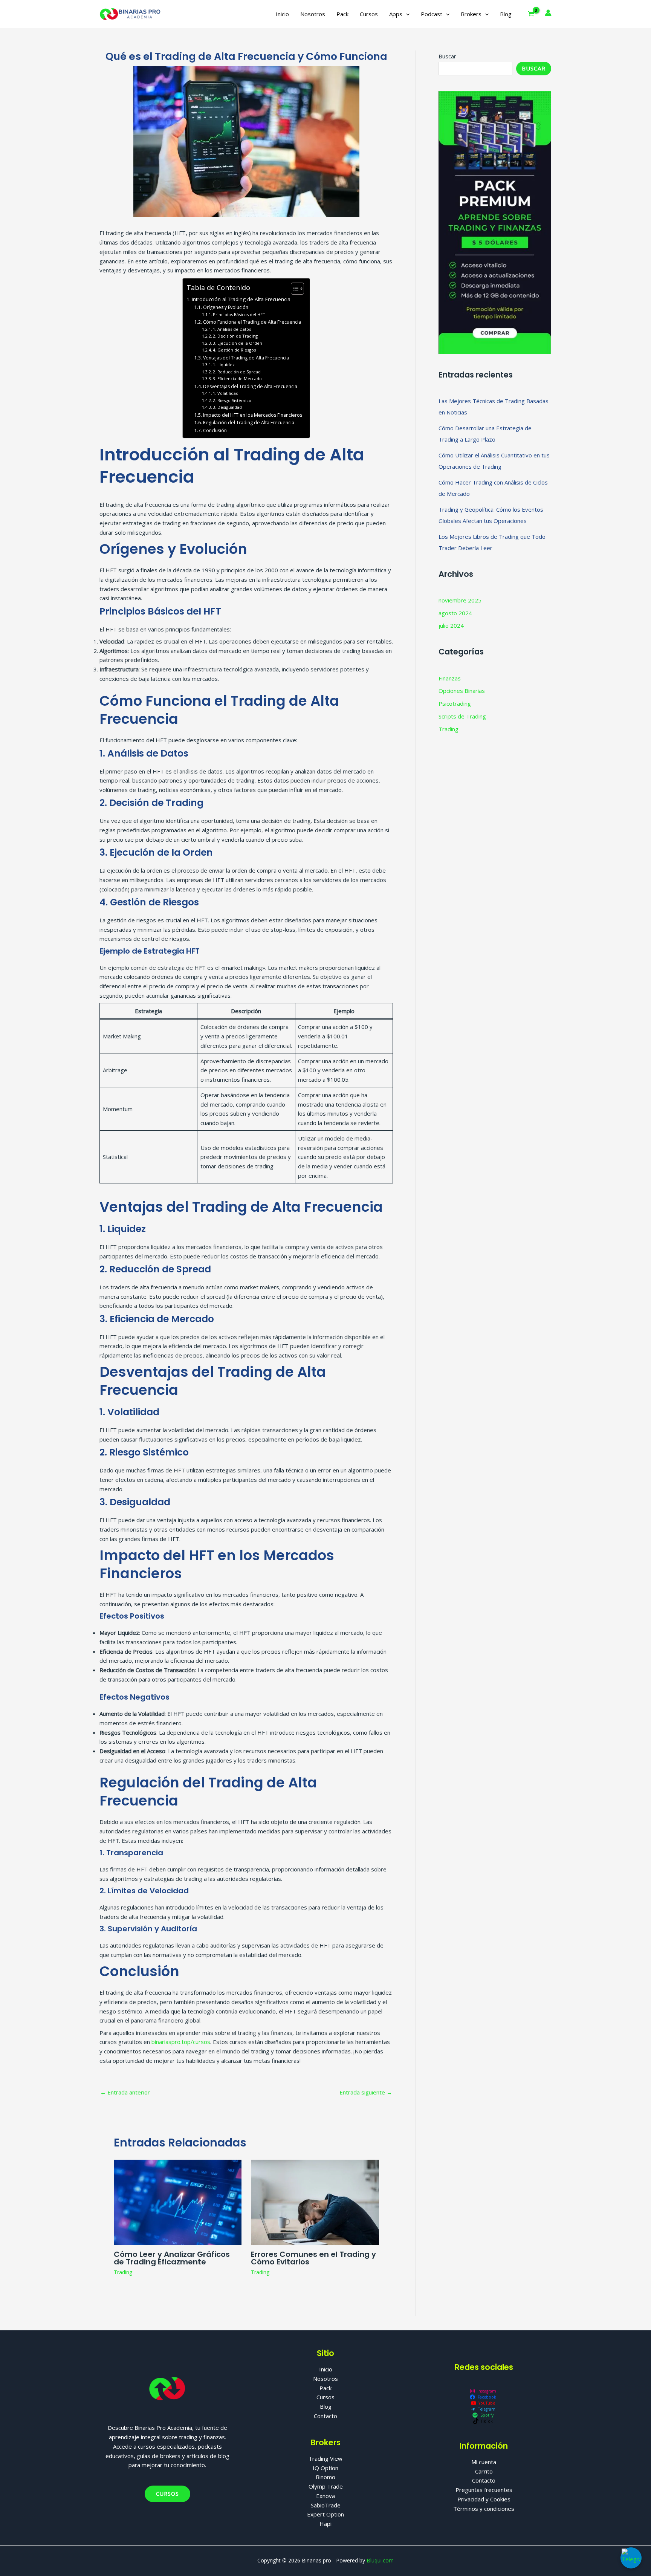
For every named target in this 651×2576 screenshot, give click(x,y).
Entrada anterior (125, 2092)
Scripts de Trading (462, 716)
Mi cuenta (484, 2462)
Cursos (369, 14)
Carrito (484, 2471)
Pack (342, 14)
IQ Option (325, 2468)
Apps (396, 14)
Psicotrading (455, 703)
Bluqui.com (380, 2560)
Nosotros (313, 14)
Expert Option (325, 2514)
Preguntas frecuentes (484, 2490)
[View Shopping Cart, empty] (531, 14)
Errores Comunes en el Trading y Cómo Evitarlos (313, 2258)
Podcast (432, 14)
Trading (123, 2272)
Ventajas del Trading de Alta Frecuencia (246, 358)
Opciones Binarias (462, 691)
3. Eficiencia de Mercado (237, 378)
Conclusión (215, 430)
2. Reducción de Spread (237, 372)
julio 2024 (451, 625)
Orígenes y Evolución (225, 307)
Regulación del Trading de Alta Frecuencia (248, 423)
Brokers (471, 14)
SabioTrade (326, 2505)
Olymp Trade (326, 2486)
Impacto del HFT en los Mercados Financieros (252, 415)
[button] (406, 14)
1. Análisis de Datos (232, 329)
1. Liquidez (224, 365)
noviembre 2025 (460, 600)
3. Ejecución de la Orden (238, 343)
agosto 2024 (455, 613)
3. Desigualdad (227, 407)
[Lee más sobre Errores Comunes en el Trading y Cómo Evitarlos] (315, 2201)
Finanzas (450, 678)
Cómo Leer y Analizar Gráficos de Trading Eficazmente (172, 2258)
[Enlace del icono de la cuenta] (548, 13)
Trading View (325, 2458)
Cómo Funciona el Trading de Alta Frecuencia (252, 322)
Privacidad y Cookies (484, 2499)
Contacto (325, 2416)
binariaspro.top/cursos (181, 2042)
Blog (506, 14)
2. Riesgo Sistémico (232, 400)
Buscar (447, 56)
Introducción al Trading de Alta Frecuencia (241, 299)
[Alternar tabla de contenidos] (294, 289)
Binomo (325, 2477)
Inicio (282, 14)
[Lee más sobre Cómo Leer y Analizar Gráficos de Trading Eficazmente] (178, 2201)
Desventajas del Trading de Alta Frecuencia (250, 386)
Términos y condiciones (484, 2509)
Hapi (325, 2524)
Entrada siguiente (366, 2092)
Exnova (325, 2496)
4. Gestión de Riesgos (234, 350)
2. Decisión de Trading (235, 336)
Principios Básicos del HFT (239, 314)
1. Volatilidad (226, 393)
